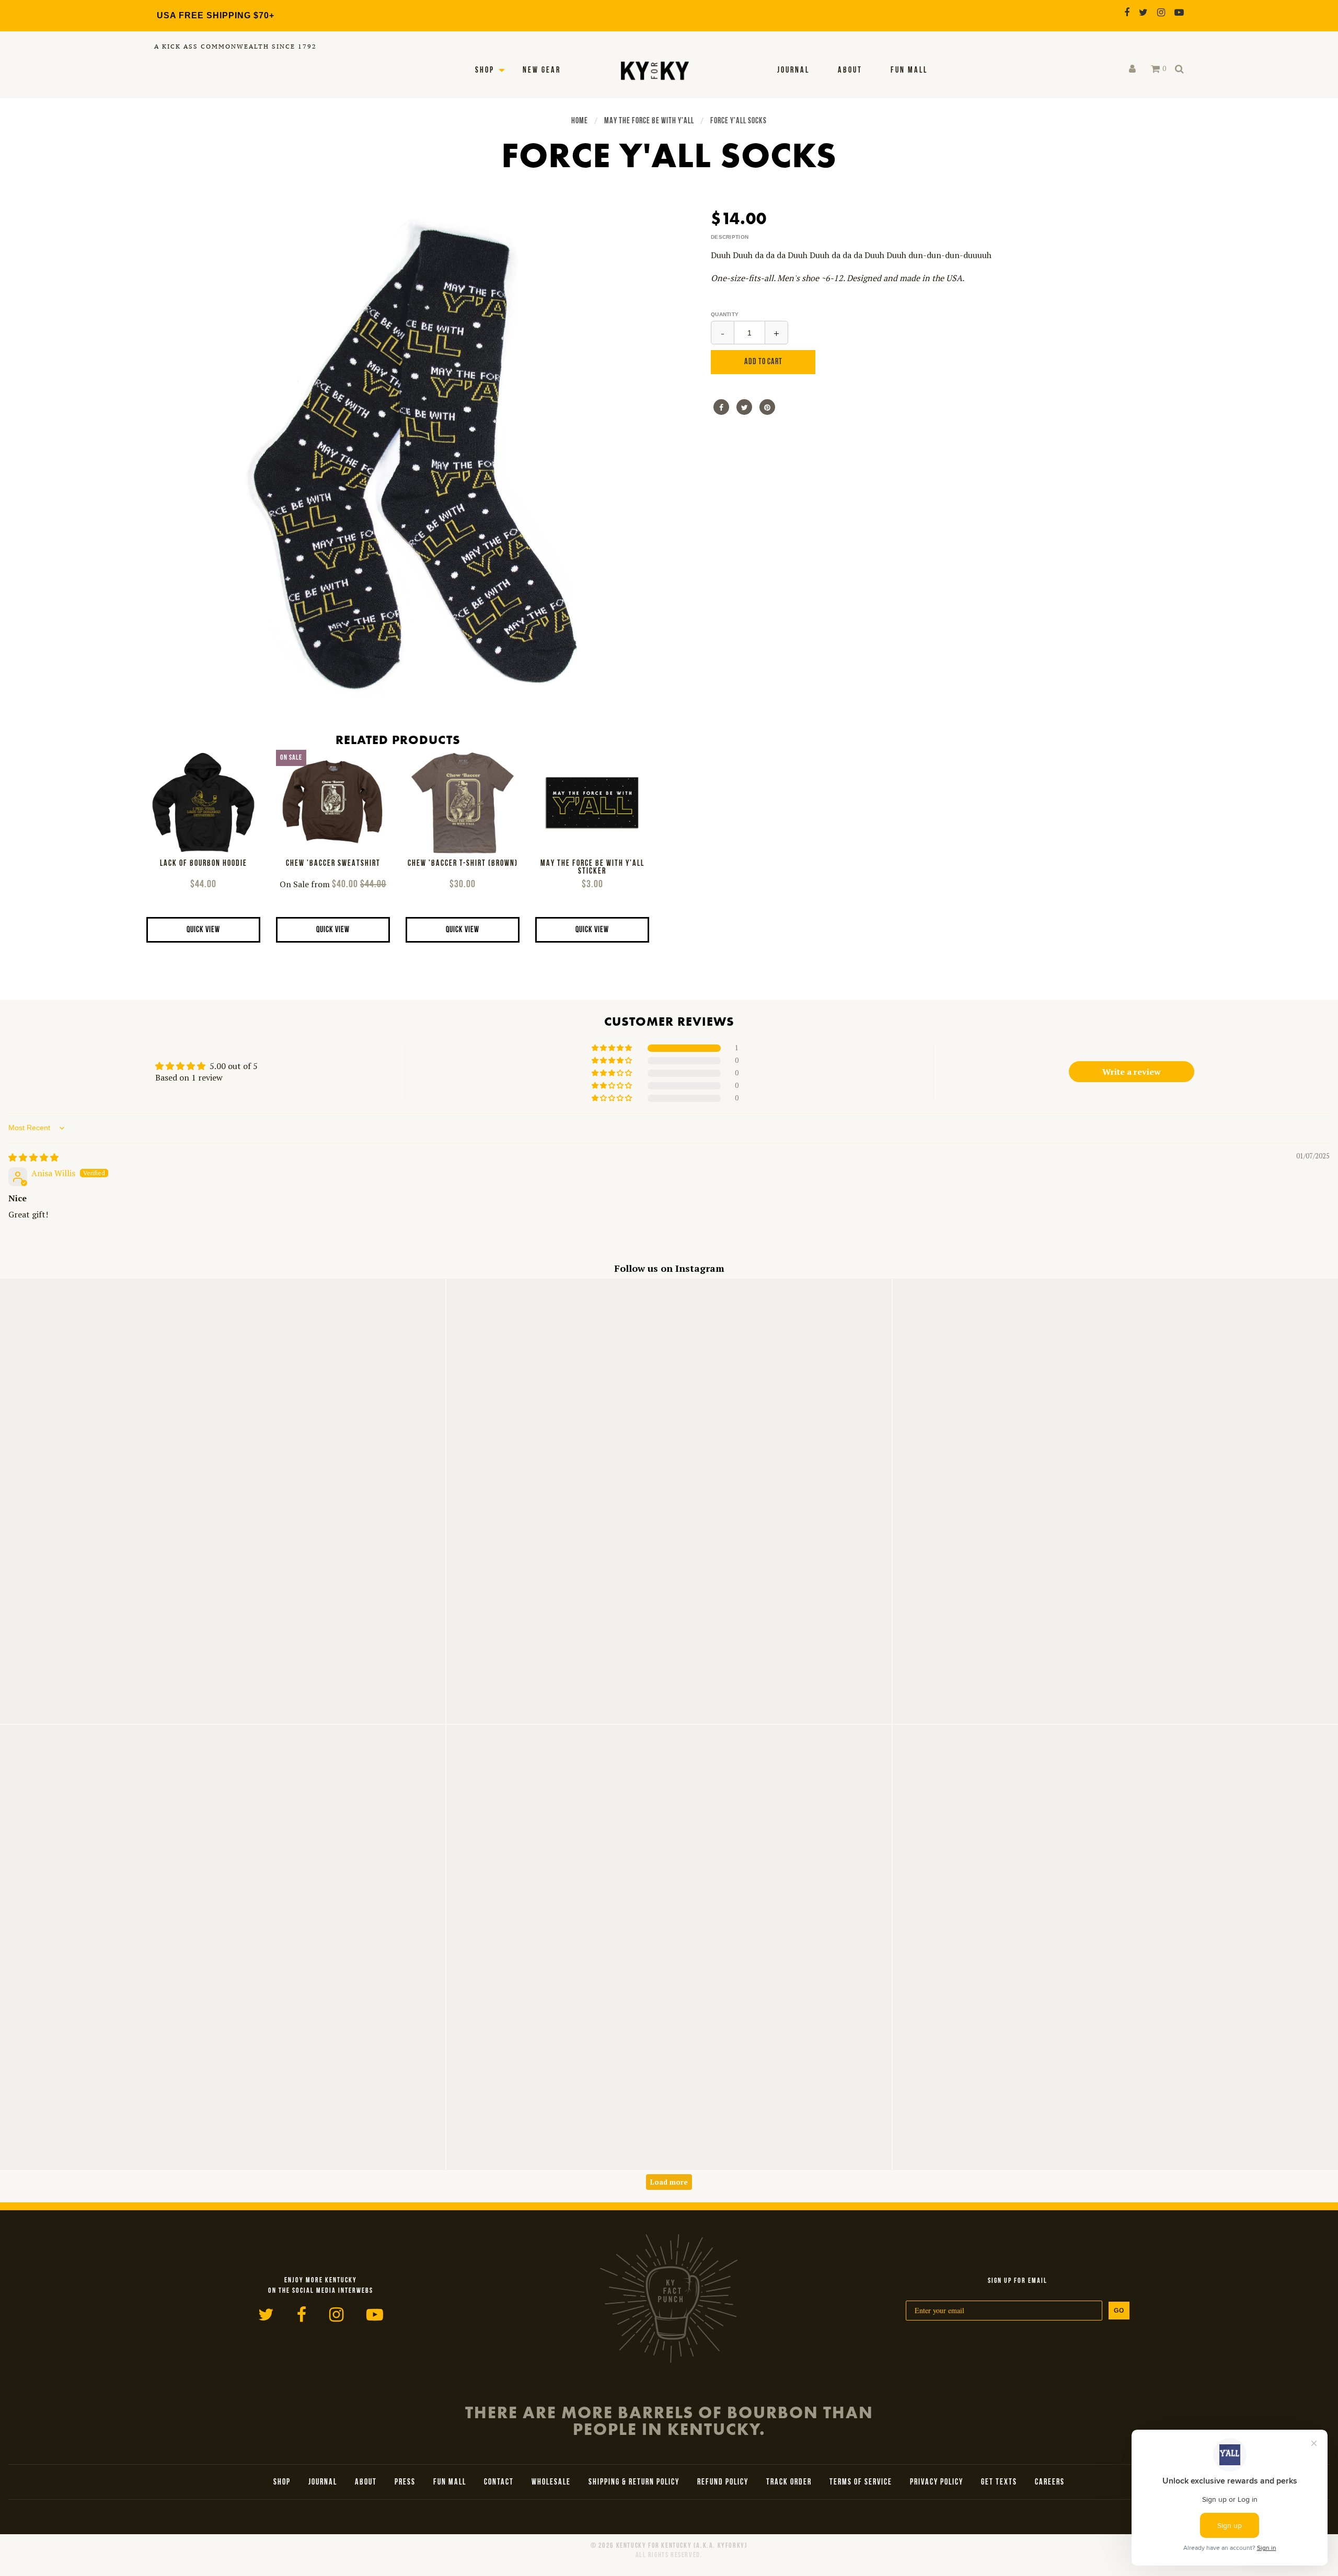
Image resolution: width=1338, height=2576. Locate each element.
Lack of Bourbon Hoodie (204, 864)
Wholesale (551, 2482)
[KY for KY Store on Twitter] (1143, 12)
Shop (485, 71)
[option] (408, 460)
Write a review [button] (1132, 1072)
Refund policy (723, 2482)
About (850, 71)
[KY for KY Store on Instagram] (1161, 12)
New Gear (542, 71)
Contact (499, 2482)
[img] (33, 1157)
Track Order (789, 2482)
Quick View (203, 930)
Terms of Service (861, 2482)
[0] (1155, 69)
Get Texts (999, 2482)
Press (405, 2482)
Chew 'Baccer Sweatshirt (333, 864)
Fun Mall (909, 71)
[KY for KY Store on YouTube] (1179, 12)
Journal (793, 71)
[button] (613, 1048)
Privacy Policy (937, 2482)
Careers (1050, 2482)
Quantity (725, 314)
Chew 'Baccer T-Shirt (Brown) (463, 864)
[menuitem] (793, 71)
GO (1119, 2311)
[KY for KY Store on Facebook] (1127, 12)
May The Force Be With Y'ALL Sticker (592, 868)
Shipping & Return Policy (634, 2482)
